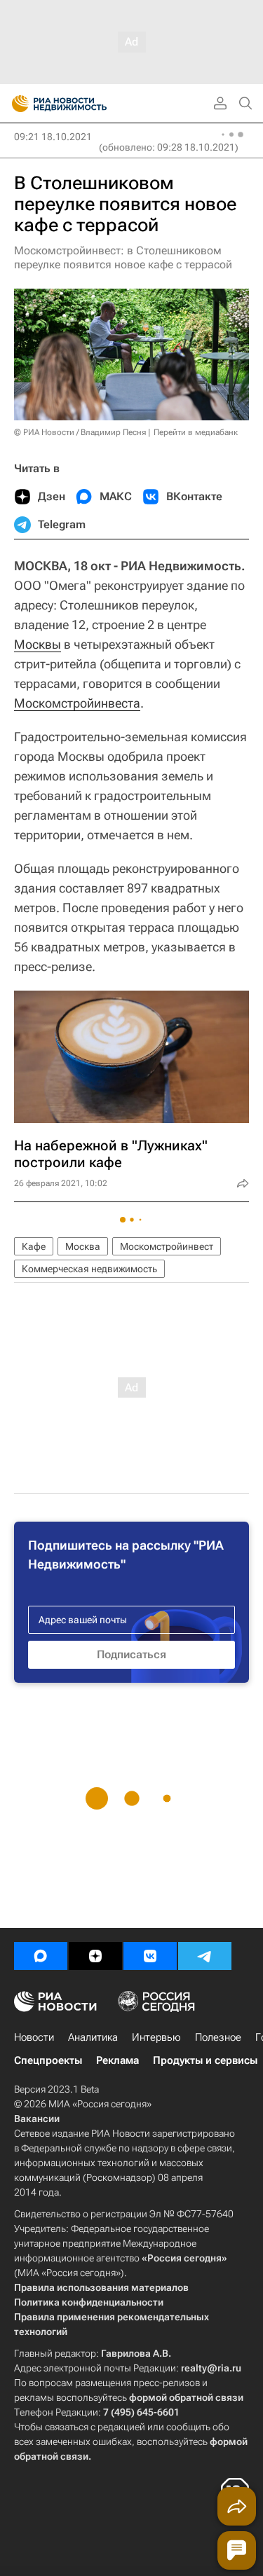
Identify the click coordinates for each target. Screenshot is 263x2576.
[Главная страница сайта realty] (84, 104)
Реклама (117, 2060)
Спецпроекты (48, 2060)
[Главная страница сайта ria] (16, 104)
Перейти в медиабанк (196, 432)
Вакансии (37, 2119)
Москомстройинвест (167, 1246)
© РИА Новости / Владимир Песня (80, 432)
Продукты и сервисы (205, 2060)
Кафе (34, 1246)
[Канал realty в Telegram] (205, 1956)
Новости (34, 2037)
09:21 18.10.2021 (53, 137)
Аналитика (93, 2037)
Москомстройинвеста (77, 703)
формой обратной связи (186, 2397)
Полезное (218, 2037)
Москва (83, 1246)
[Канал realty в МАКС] (41, 1956)
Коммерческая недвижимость (89, 1269)
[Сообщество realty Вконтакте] (150, 1956)
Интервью (156, 2037)
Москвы (38, 644)
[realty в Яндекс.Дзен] (95, 1956)
